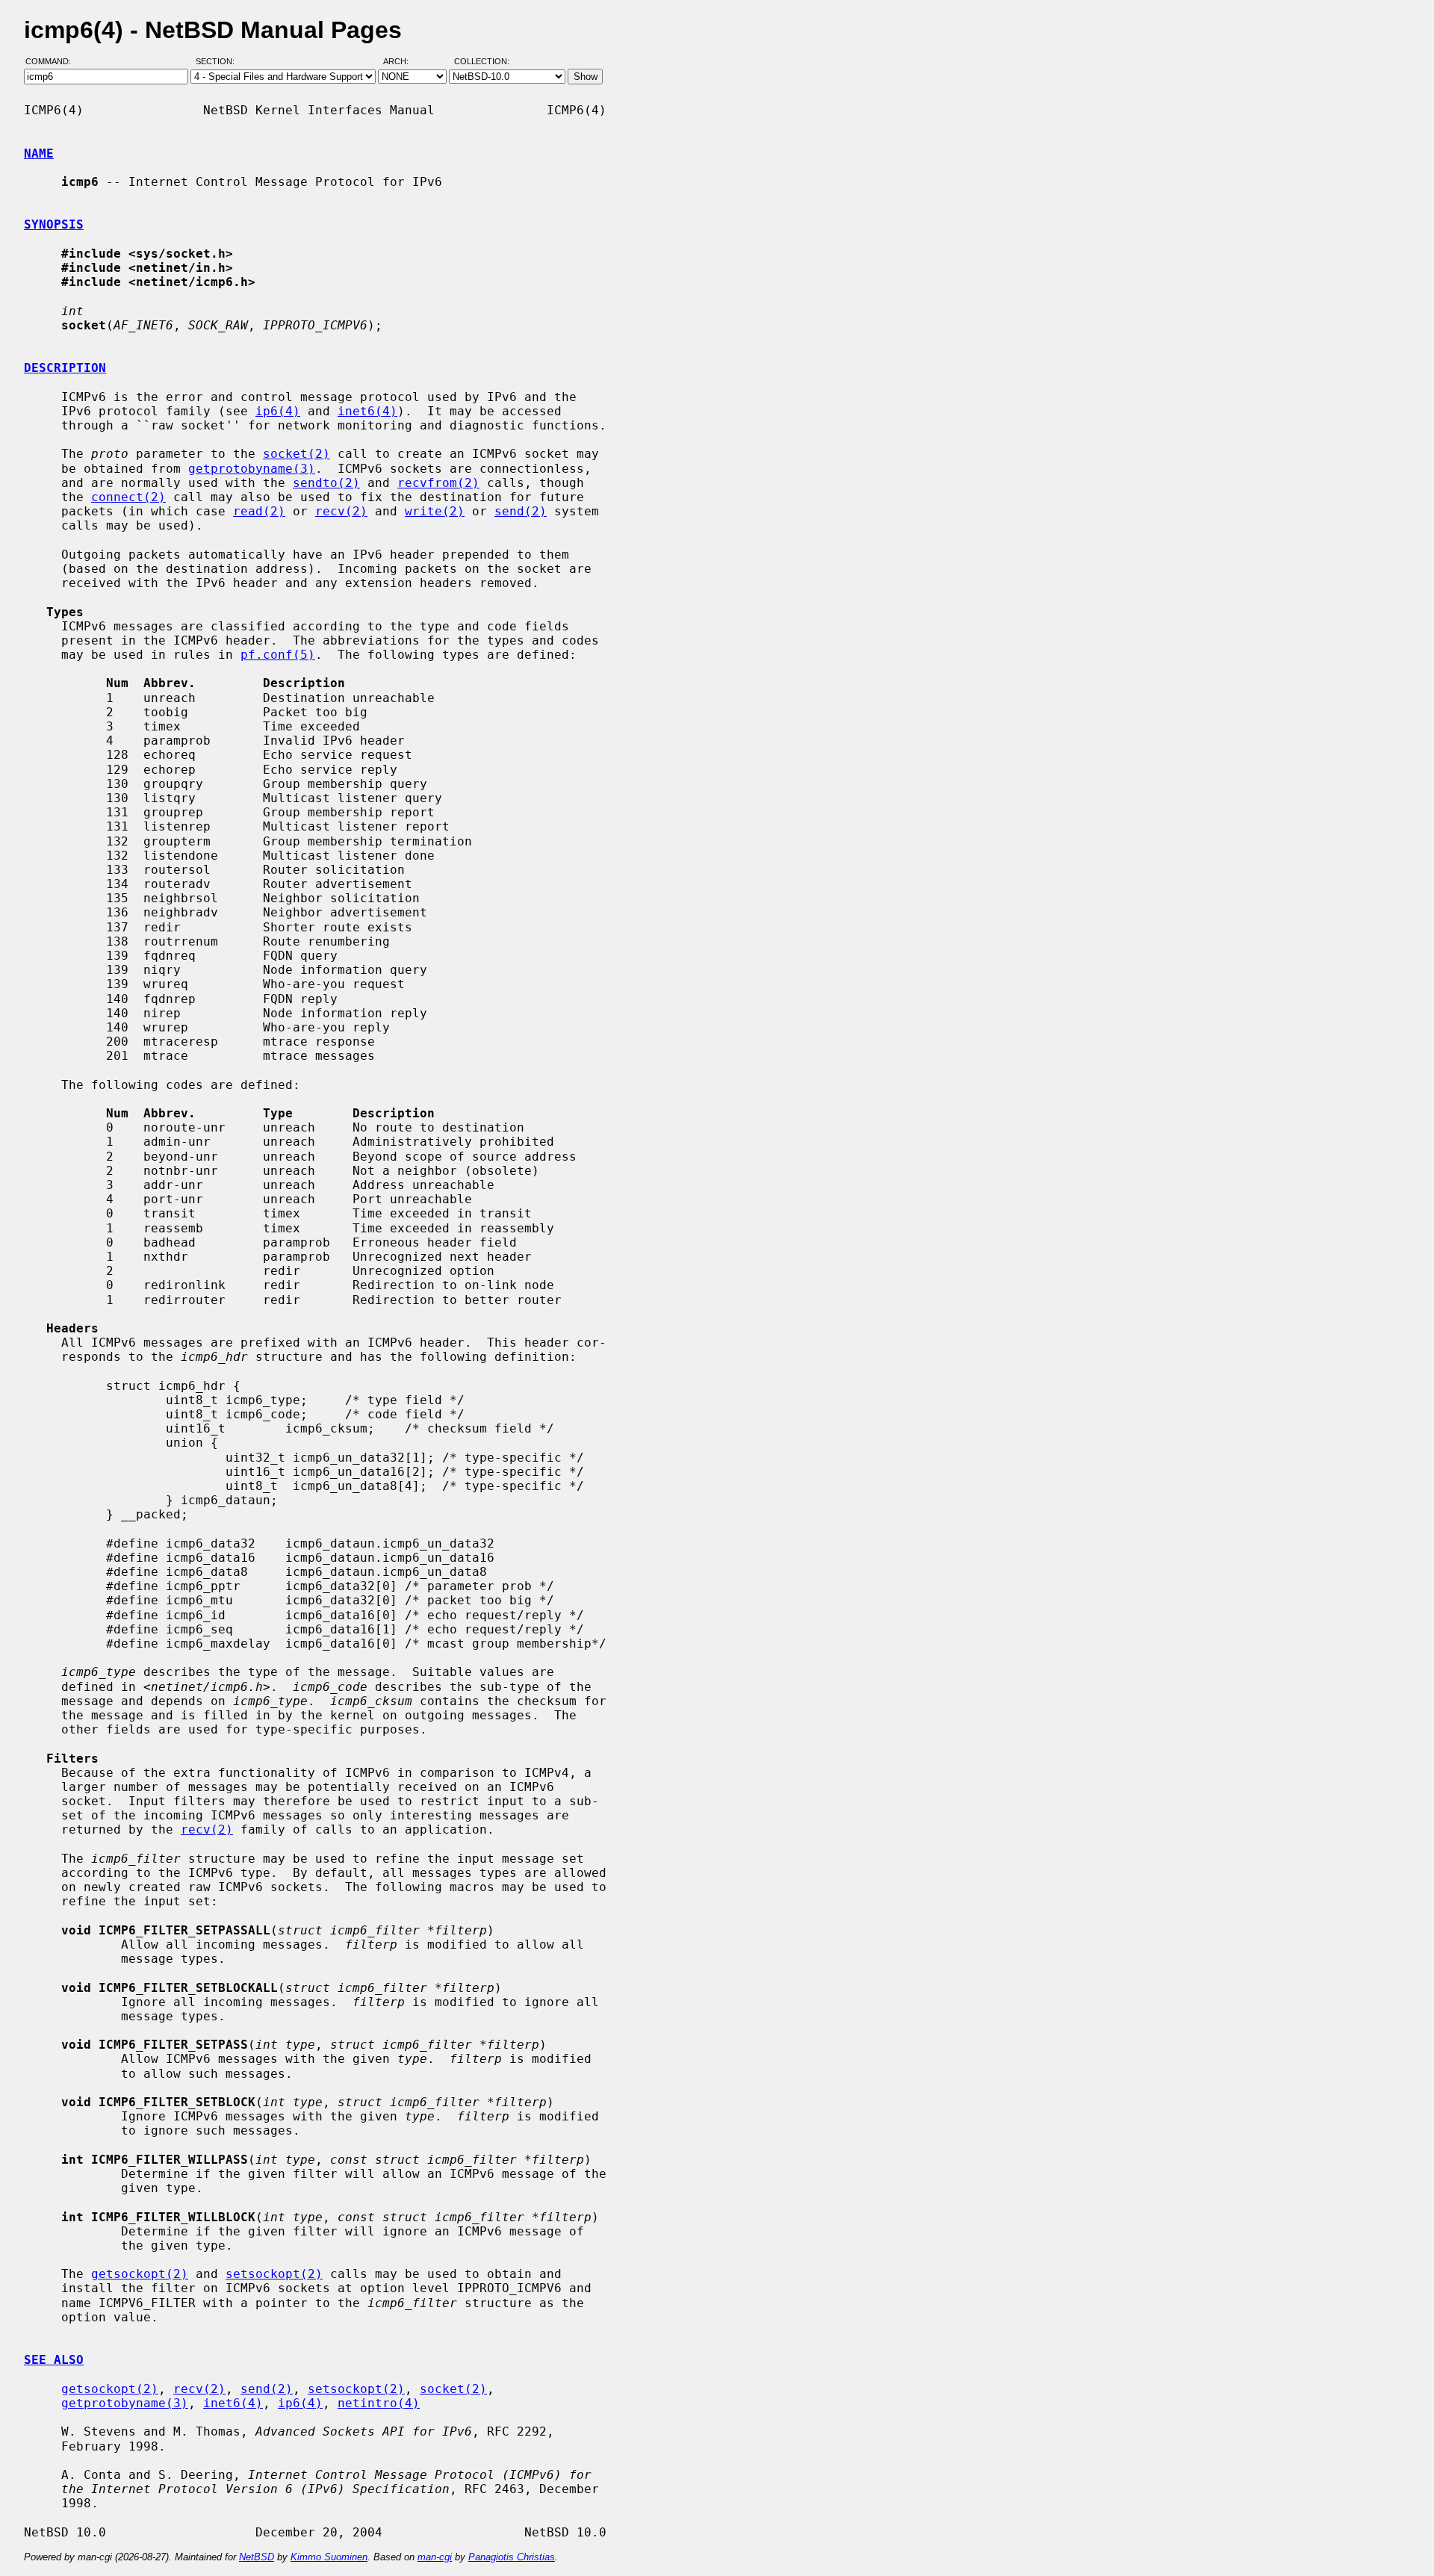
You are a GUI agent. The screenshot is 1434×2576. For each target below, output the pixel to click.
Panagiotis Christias (512, 2557)
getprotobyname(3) (252, 469)
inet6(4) (367, 411)
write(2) (435, 511)
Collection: (482, 62)
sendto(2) (326, 483)
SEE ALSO (54, 2360)
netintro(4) (379, 2403)
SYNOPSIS (54, 224)
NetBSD (257, 2557)
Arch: (403, 62)
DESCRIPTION (65, 368)
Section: (218, 62)
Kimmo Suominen (329, 2557)
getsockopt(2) (140, 2274)
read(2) (259, 511)
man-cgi (435, 2557)
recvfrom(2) (438, 483)
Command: (53, 62)
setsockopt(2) (274, 2274)
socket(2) (297, 454)
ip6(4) (278, 411)
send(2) (521, 511)
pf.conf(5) (278, 655)
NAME (39, 153)
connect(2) (128, 497)
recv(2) (341, 511)
